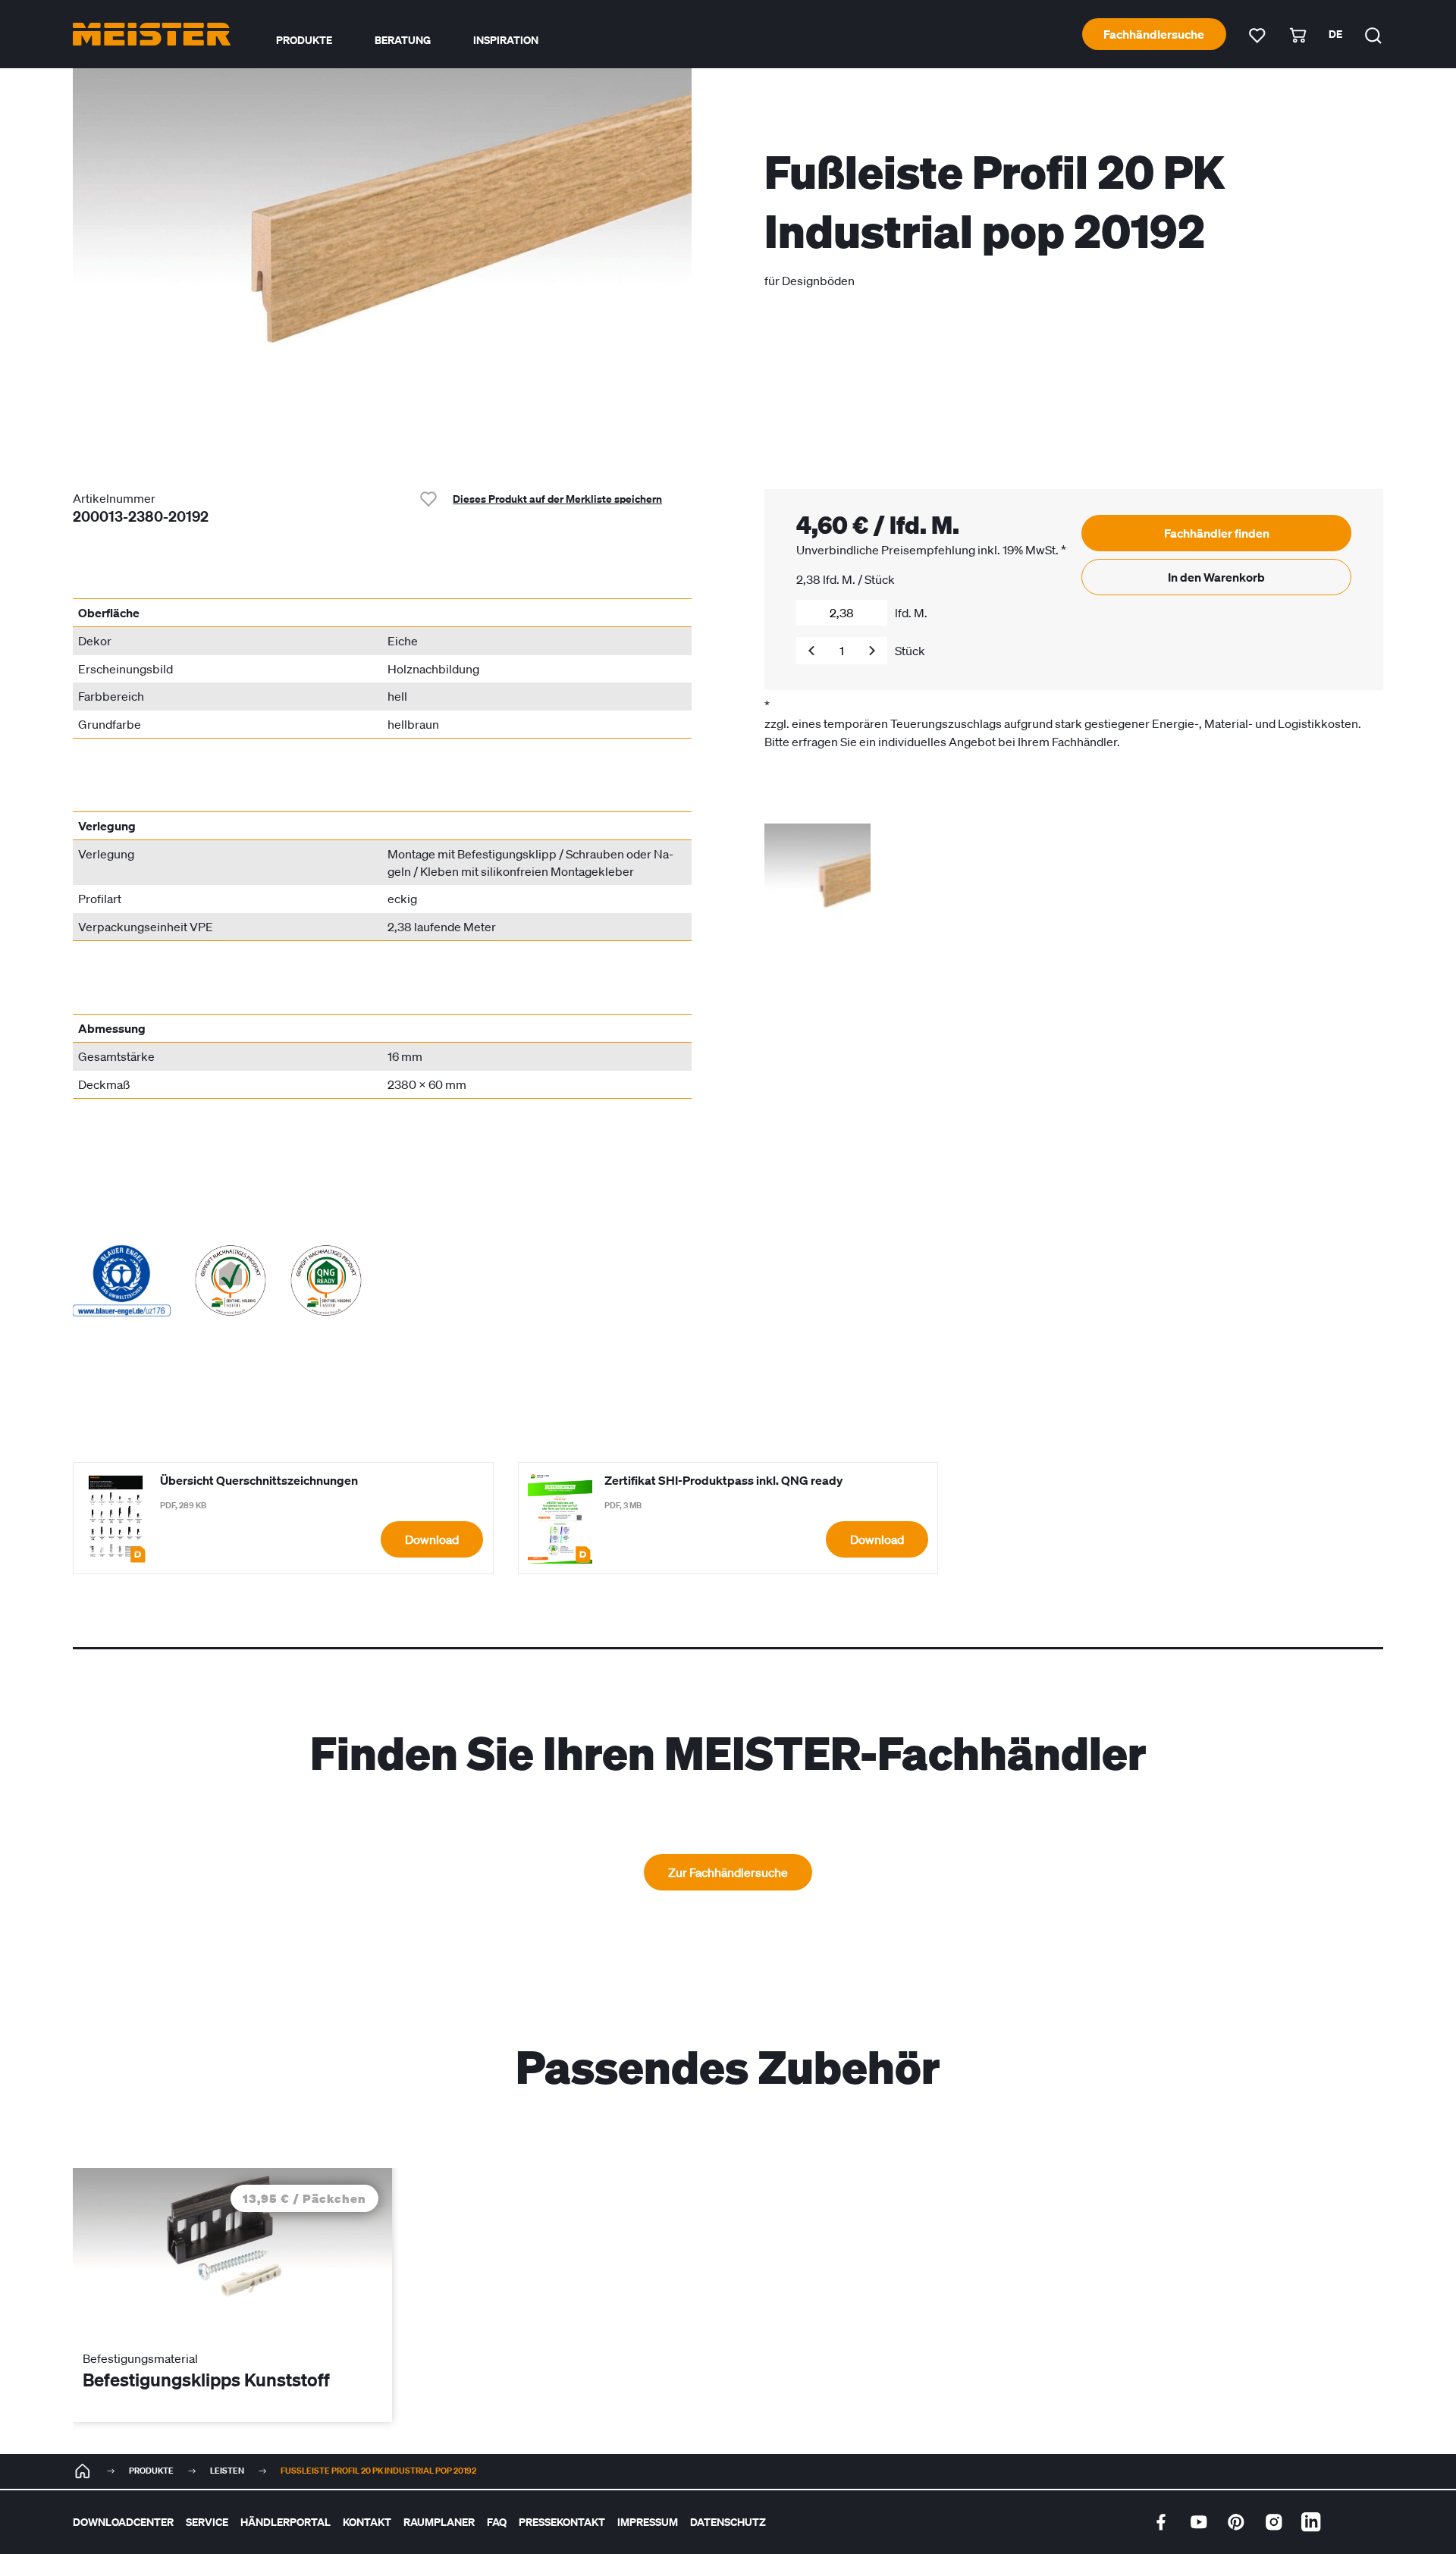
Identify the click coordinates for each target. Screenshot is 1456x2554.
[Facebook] (1161, 2522)
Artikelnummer (114, 498)
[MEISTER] (83, 2471)
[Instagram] (1274, 2522)
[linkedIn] (1311, 2522)
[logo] (152, 34)
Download (432, 1539)
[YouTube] (1199, 2522)
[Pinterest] (1236, 2522)
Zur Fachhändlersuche (728, 1872)
